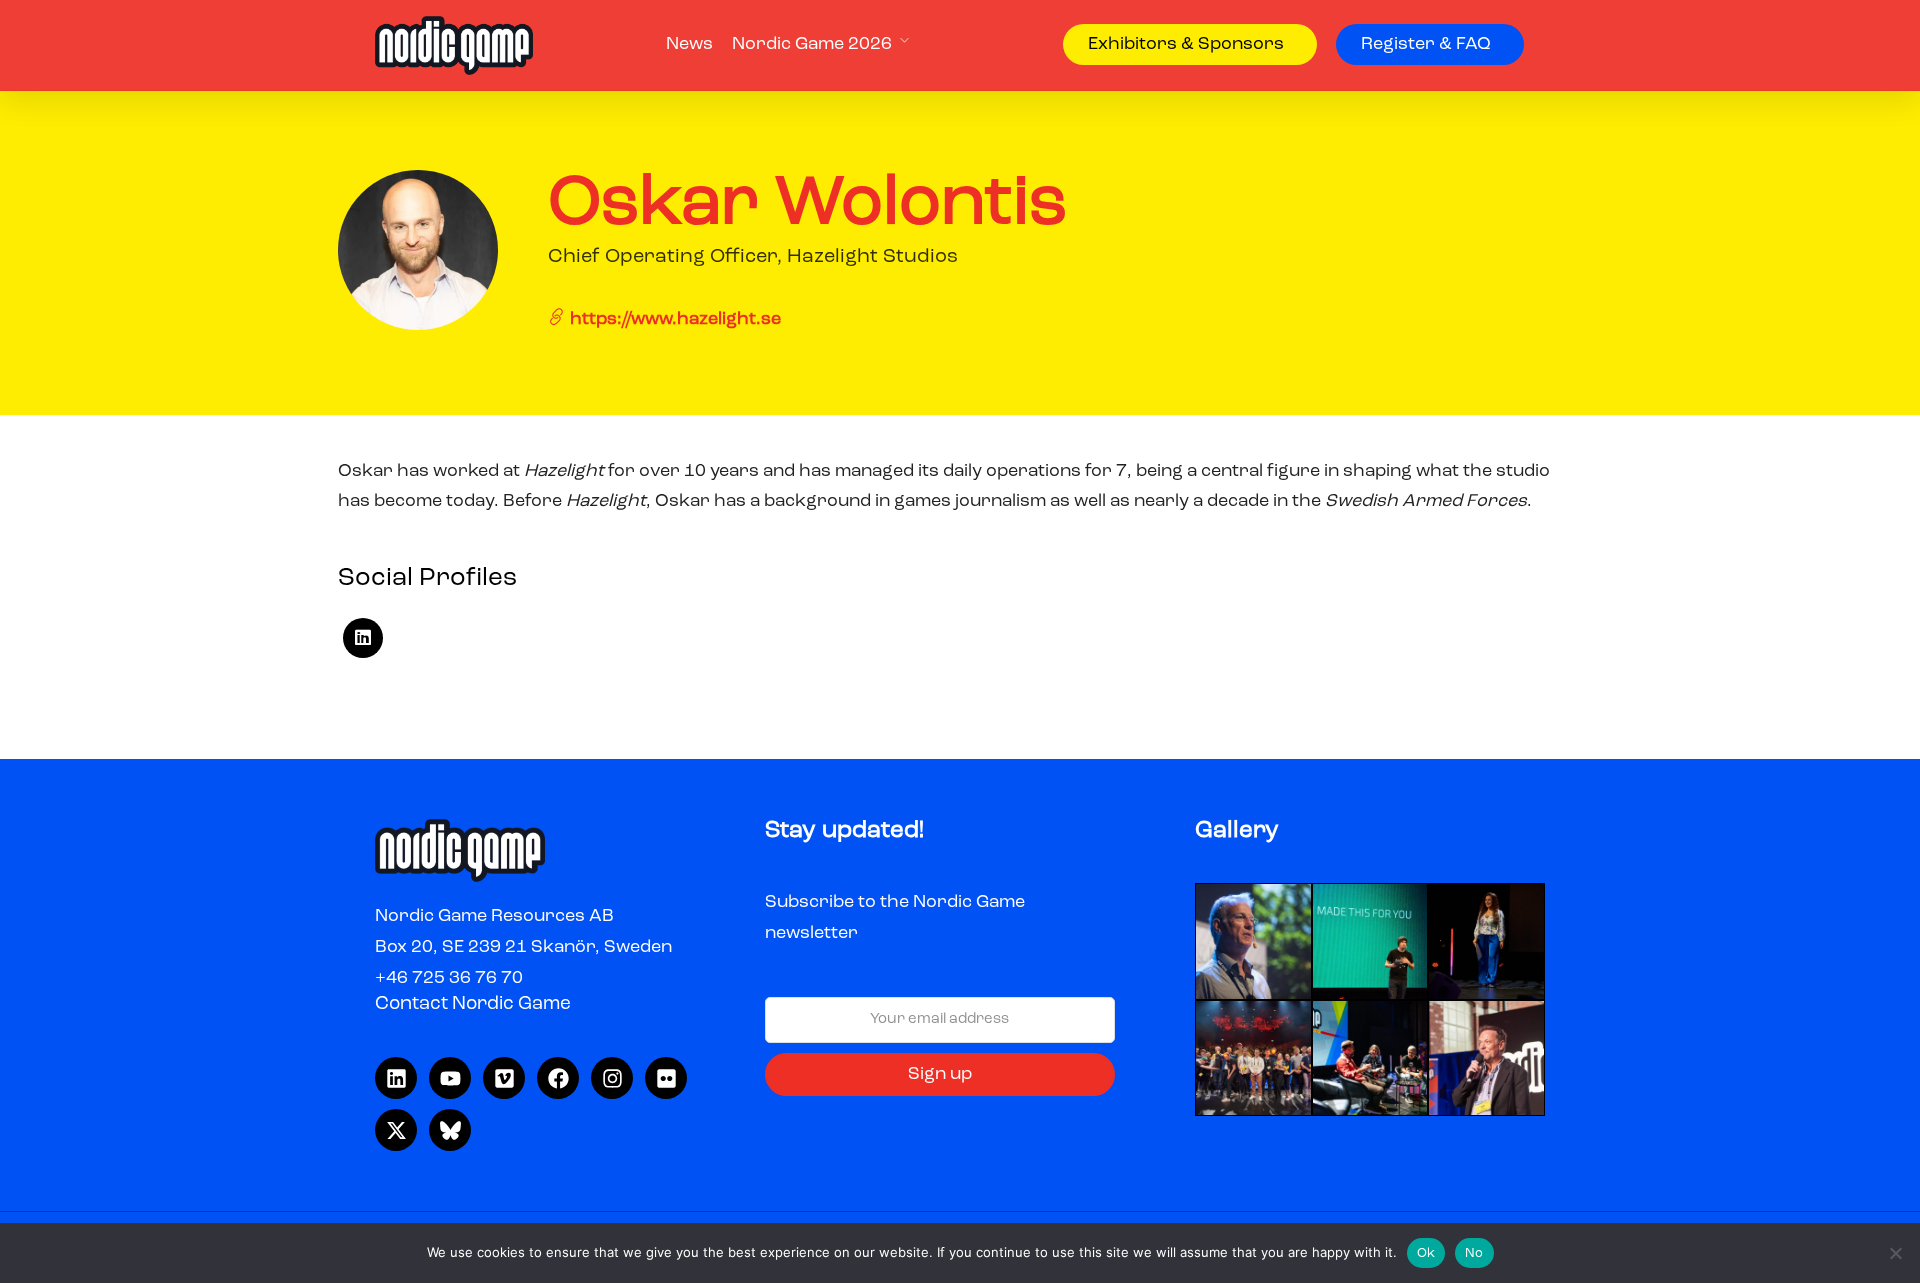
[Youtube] (450, 1078)
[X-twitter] (396, 1130)
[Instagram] (612, 1078)
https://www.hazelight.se (673, 319)
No (1474, 1253)
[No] (1895, 1253)
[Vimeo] (504, 1078)
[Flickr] (666, 1078)
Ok (1426, 1253)
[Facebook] (558, 1078)
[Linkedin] (396, 1078)
